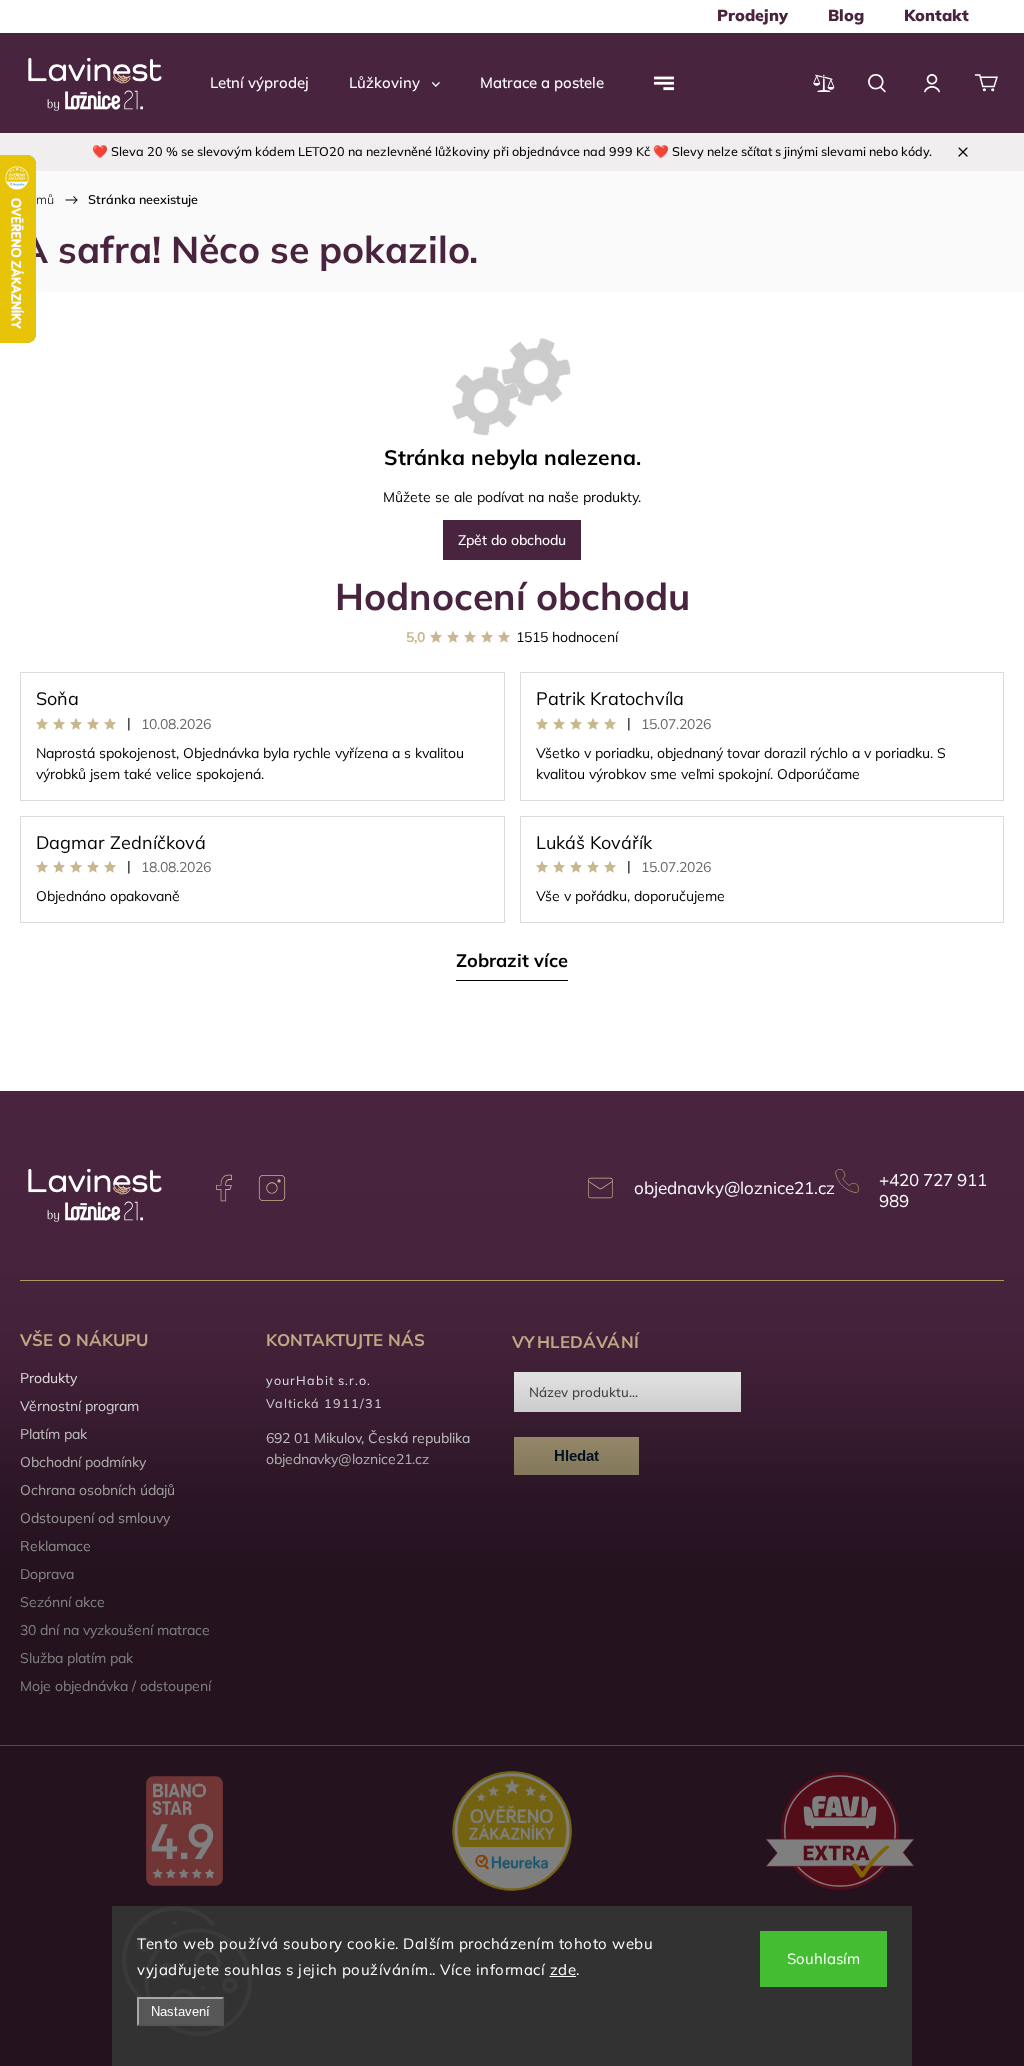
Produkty (48, 1378)
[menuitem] (752, 15)
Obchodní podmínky (83, 1462)
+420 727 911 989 (933, 1190)
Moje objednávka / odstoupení (115, 1686)
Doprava (47, 1574)
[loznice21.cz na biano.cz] (184, 1833)
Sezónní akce (62, 1602)
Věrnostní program (79, 1406)
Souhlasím (823, 1958)
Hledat (576, 1455)
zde (563, 1969)
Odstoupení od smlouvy (95, 1518)
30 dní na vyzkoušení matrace (115, 1630)
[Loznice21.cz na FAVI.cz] (840, 1833)
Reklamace (55, 1546)
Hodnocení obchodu (512, 595)
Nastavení (180, 2011)
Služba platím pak (76, 1658)
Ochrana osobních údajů (97, 1490)
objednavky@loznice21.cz (734, 1187)
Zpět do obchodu (512, 540)
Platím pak (53, 1434)
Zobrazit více (512, 960)
